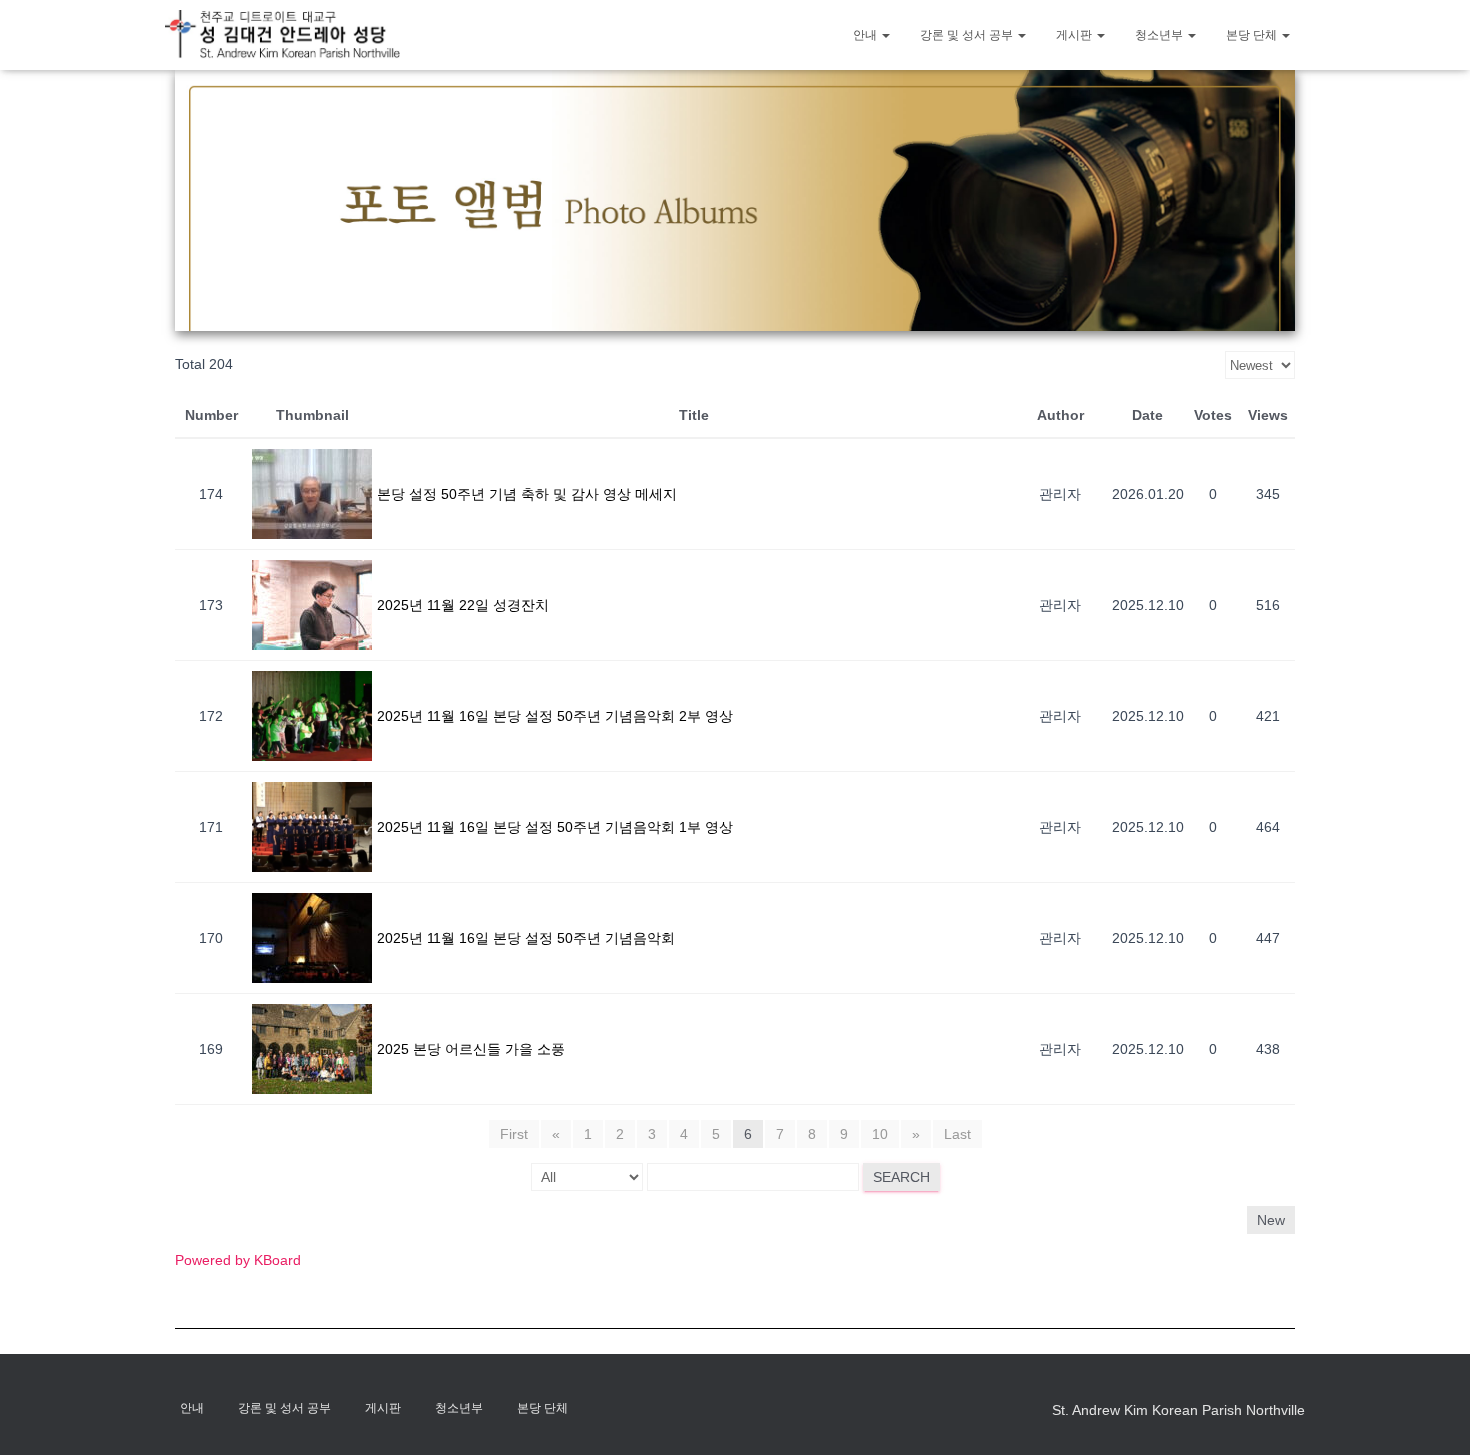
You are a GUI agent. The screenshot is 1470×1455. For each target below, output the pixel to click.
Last (957, 1134)
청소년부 (1160, 35)
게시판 (1075, 35)
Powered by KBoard (238, 1260)
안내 (866, 35)
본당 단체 (1253, 35)
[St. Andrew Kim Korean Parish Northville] (282, 34)
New (1271, 1220)
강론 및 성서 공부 (968, 35)
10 (880, 1134)
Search (901, 1177)
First (514, 1134)
